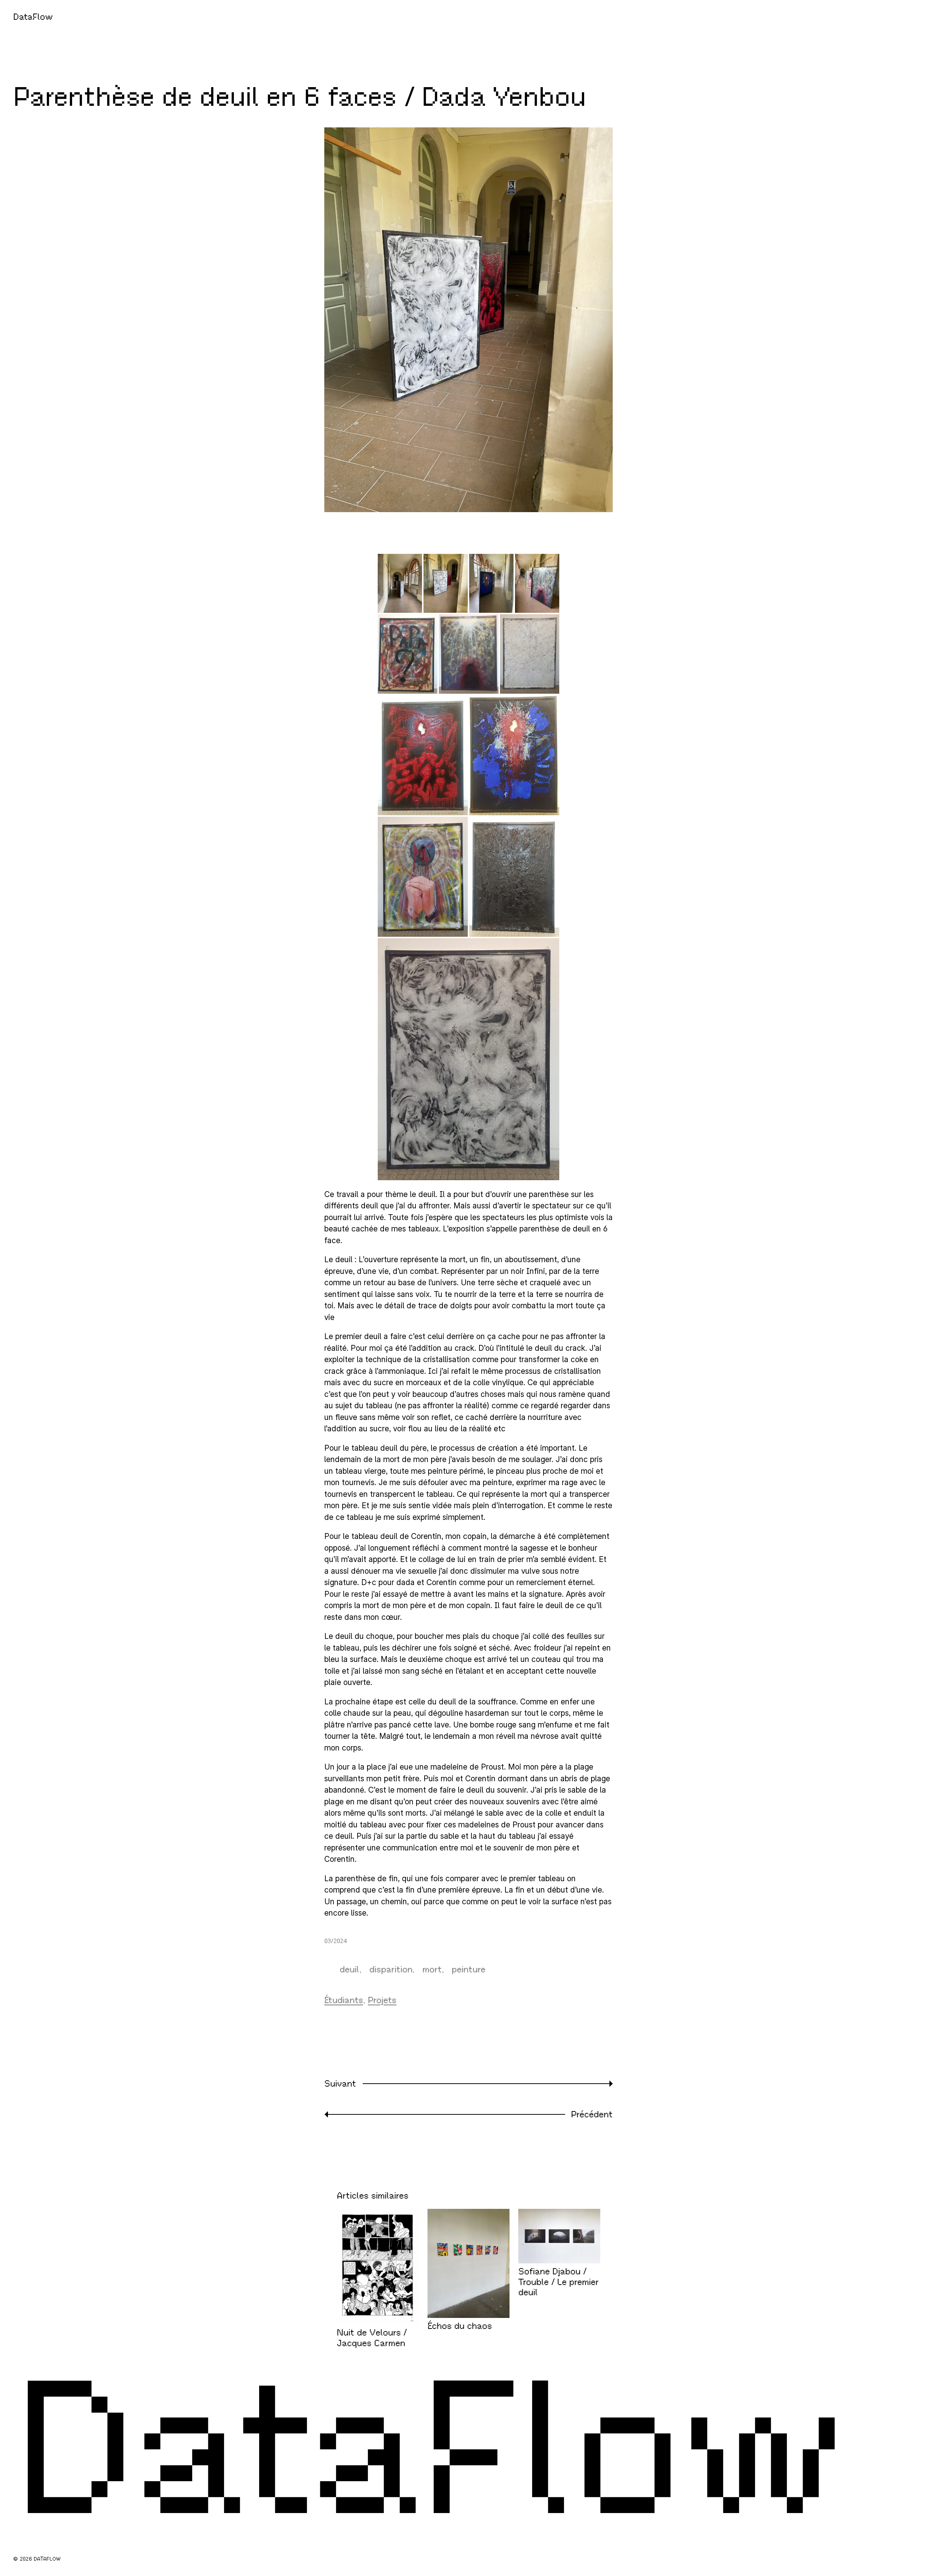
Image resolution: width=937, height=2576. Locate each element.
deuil (350, 1969)
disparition (391, 1969)
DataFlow (33, 17)
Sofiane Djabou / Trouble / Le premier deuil (559, 2282)
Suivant (340, 2084)
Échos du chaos (460, 2326)
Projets (382, 2000)
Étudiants (344, 2000)
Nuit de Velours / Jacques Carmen (372, 2338)
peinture (468, 1969)
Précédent (592, 2114)
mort (432, 1969)
